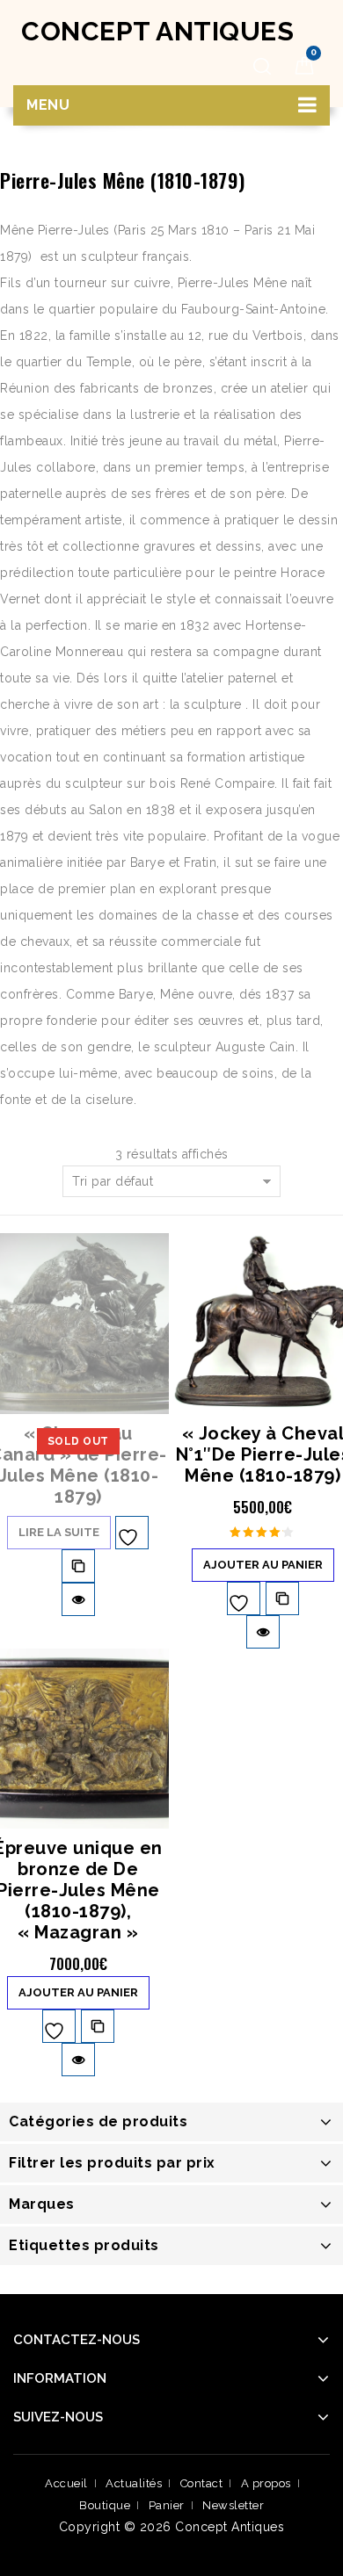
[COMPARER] (78, 1566)
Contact (202, 2483)
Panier (167, 2505)
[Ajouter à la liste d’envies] (132, 1533)
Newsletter (233, 2505)
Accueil (66, 2483)
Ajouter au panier (263, 1565)
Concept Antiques (157, 31)
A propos (266, 2483)
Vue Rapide (78, 1599)
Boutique (105, 2505)
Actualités (134, 2483)
